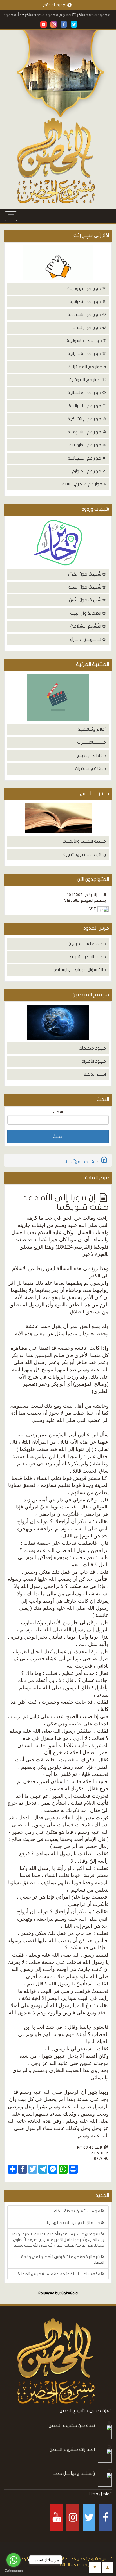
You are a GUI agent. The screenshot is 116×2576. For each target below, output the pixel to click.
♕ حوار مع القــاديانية (87, 354)
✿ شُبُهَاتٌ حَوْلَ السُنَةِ (87, 587)
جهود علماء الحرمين (87, 944)
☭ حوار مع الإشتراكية (87, 419)
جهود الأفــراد (94, 1061)
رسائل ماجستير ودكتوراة (85, 854)
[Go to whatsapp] (14, 2560)
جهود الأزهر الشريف (88, 957)
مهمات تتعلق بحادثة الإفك (78, 2211)
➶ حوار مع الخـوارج (89, 471)
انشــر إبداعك (95, 1074)
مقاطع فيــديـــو (91, 756)
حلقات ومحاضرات (90, 768)
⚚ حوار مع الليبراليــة (87, 406)
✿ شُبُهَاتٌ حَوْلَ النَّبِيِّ (87, 600)
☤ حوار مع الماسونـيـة (86, 341)
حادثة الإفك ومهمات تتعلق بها (74, 2223)
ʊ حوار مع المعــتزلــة (87, 367)
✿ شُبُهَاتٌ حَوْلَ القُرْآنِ (87, 574)
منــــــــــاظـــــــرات (92, 742)
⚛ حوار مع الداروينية (88, 445)
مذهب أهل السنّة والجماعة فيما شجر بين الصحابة (59, 2274)
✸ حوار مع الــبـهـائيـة (87, 458)
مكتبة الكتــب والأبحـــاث (84, 841)
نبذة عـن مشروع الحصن (72, 2425)
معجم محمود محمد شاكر (70, 15)
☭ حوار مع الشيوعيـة (87, 432)
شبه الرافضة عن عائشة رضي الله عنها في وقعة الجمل (63, 2260)
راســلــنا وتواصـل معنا (74, 2473)
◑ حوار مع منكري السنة (84, 484)
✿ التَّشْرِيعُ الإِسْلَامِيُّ (88, 626)
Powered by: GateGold (58, 2293)
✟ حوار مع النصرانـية (88, 302)
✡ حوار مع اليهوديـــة (87, 288)
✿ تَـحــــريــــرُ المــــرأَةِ (88, 639)
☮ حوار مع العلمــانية (87, 393)
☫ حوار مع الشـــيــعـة (87, 315)
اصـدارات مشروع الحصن (72, 2449)
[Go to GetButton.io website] (14, 2571)
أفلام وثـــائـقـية (92, 729)
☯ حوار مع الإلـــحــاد (88, 327)
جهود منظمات (92, 1048)
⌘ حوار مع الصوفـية (88, 380)
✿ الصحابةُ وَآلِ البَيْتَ (88, 613)
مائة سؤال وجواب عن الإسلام (80, 970)
